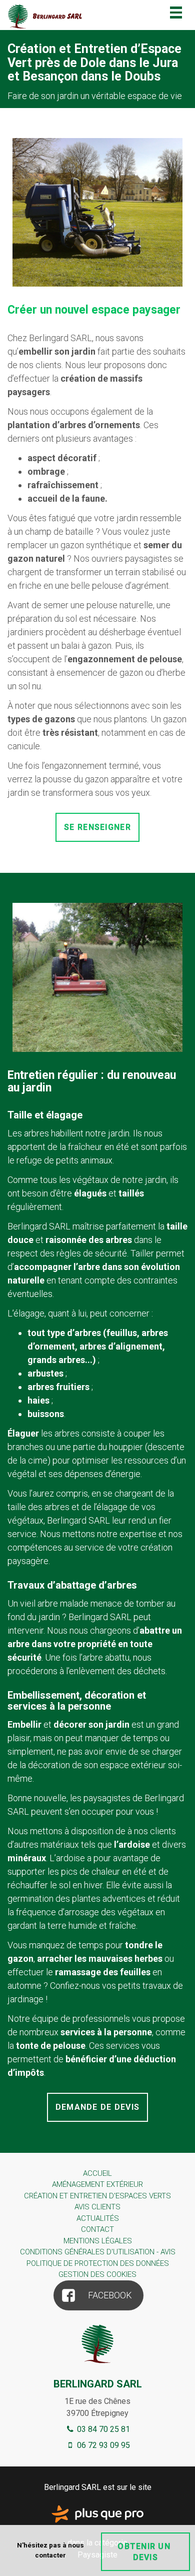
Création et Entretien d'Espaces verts (97, 2196)
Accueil (97, 2173)
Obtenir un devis (145, 2551)
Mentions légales (98, 2241)
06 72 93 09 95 (102, 2445)
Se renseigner (97, 827)
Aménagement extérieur (97, 2184)
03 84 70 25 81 (102, 2429)
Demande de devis (97, 2107)
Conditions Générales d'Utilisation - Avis (98, 2252)
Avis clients (97, 2207)
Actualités (98, 2218)
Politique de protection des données (98, 2263)
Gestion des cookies (97, 2274)
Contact (97, 2229)
